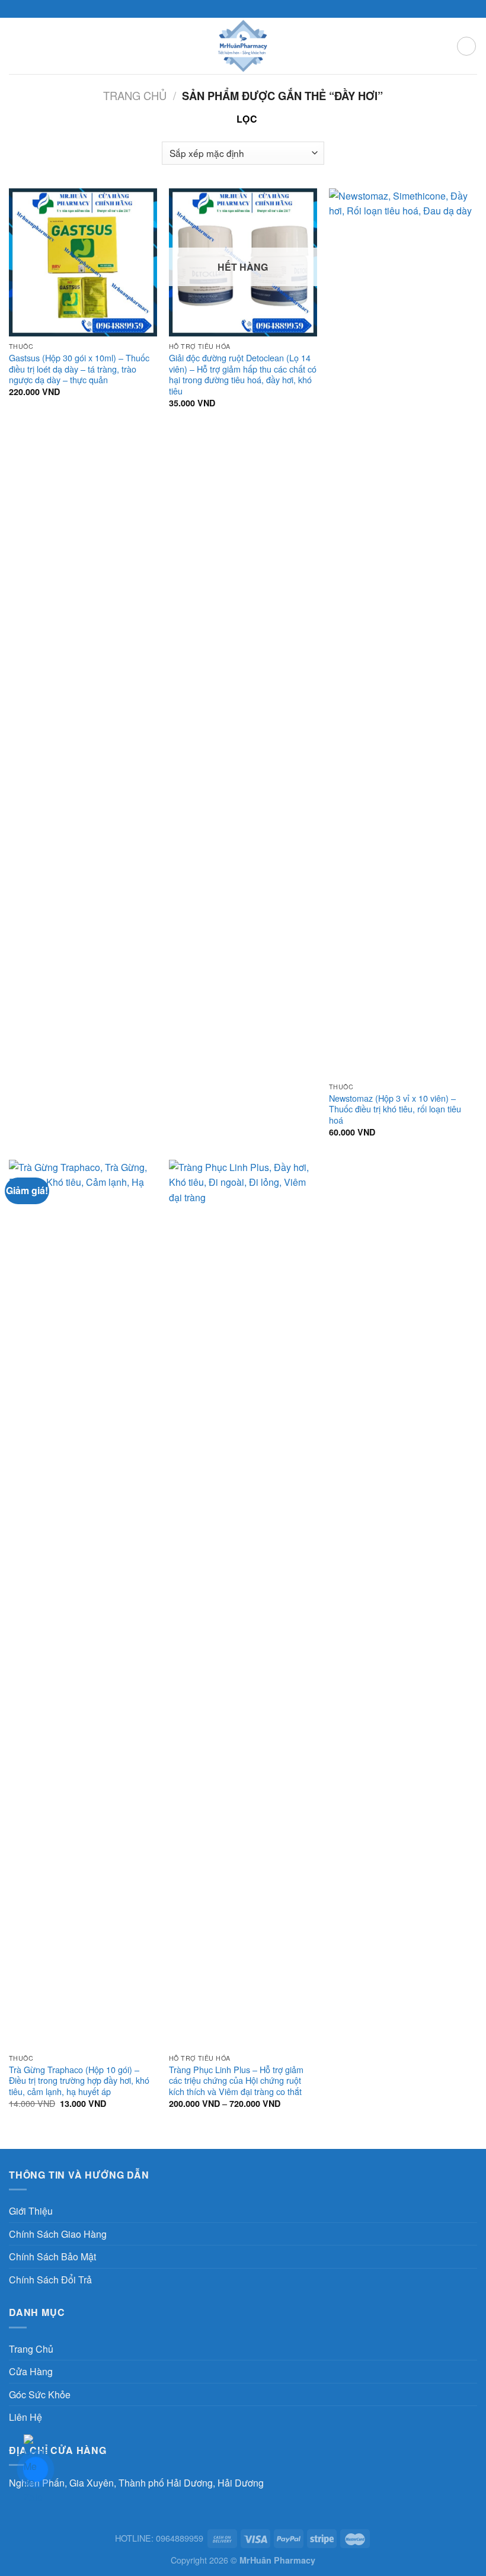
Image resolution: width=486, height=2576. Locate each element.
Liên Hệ (25, 2417)
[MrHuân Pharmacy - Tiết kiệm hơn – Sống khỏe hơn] (243, 46)
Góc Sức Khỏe (40, 2394)
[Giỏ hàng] (466, 46)
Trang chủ (135, 95)
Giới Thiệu (31, 2211)
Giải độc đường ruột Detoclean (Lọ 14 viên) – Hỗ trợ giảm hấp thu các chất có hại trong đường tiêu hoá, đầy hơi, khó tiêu (243, 375)
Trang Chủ (31, 2349)
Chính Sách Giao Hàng (58, 2234)
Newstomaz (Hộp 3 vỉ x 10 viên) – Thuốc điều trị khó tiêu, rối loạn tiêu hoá (395, 1109)
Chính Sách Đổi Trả (50, 2280)
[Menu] (16, 46)
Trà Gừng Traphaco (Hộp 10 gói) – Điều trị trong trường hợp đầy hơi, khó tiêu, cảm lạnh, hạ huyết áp (79, 2081)
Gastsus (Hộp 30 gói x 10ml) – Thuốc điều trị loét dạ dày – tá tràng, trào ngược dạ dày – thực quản (79, 369)
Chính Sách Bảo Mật (52, 2256)
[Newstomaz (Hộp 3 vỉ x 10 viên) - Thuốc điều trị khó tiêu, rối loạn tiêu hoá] (403, 633)
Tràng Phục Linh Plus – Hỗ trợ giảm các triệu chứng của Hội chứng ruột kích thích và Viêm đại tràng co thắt (236, 2081)
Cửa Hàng (31, 2371)
